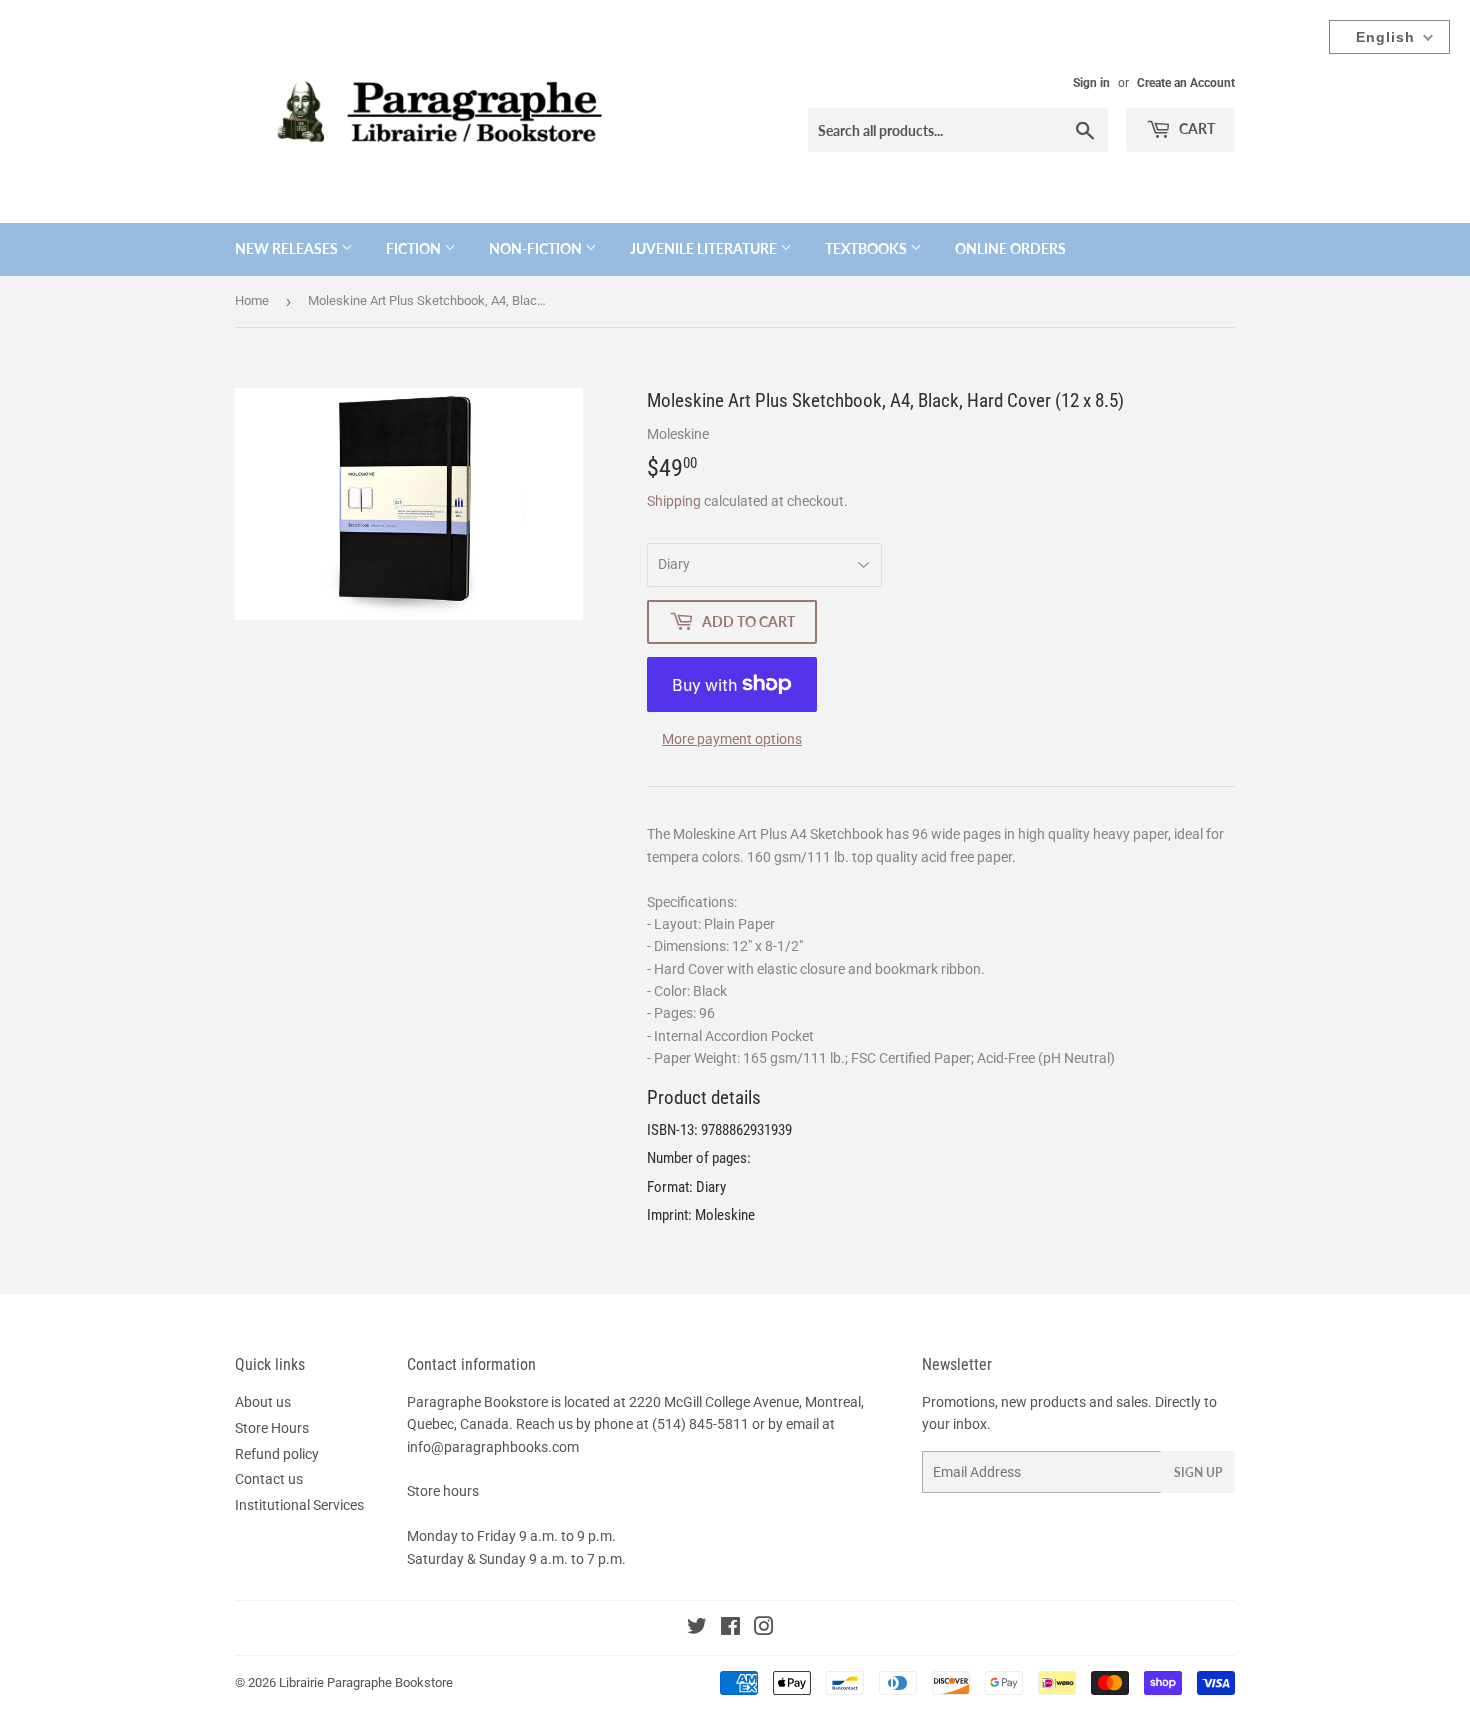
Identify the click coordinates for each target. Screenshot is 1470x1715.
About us (263, 1402)
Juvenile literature (705, 248)
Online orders (1010, 248)
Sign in (1091, 83)
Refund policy (277, 1454)
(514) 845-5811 (700, 1424)
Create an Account (1186, 83)
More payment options (732, 739)
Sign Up (1198, 1472)
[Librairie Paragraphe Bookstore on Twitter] (697, 1629)
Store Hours (272, 1428)
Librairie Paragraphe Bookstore (366, 1682)
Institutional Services (299, 1505)
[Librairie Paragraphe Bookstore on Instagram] (764, 1629)
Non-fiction (537, 248)
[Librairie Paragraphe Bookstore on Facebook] (730, 1629)
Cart (1195, 128)
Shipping (674, 501)
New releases (288, 248)
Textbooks (867, 248)
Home (252, 300)
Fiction (415, 248)
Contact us (269, 1479)
